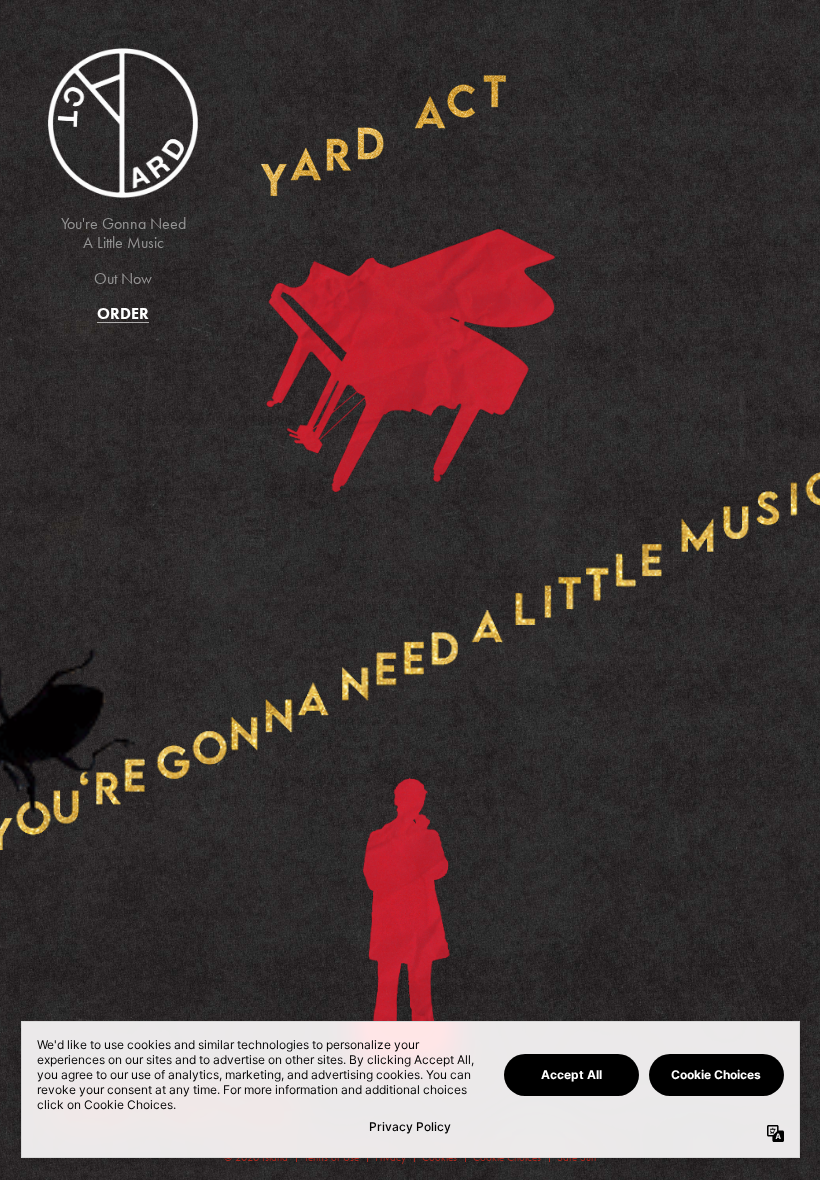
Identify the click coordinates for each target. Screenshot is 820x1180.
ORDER (123, 313)
